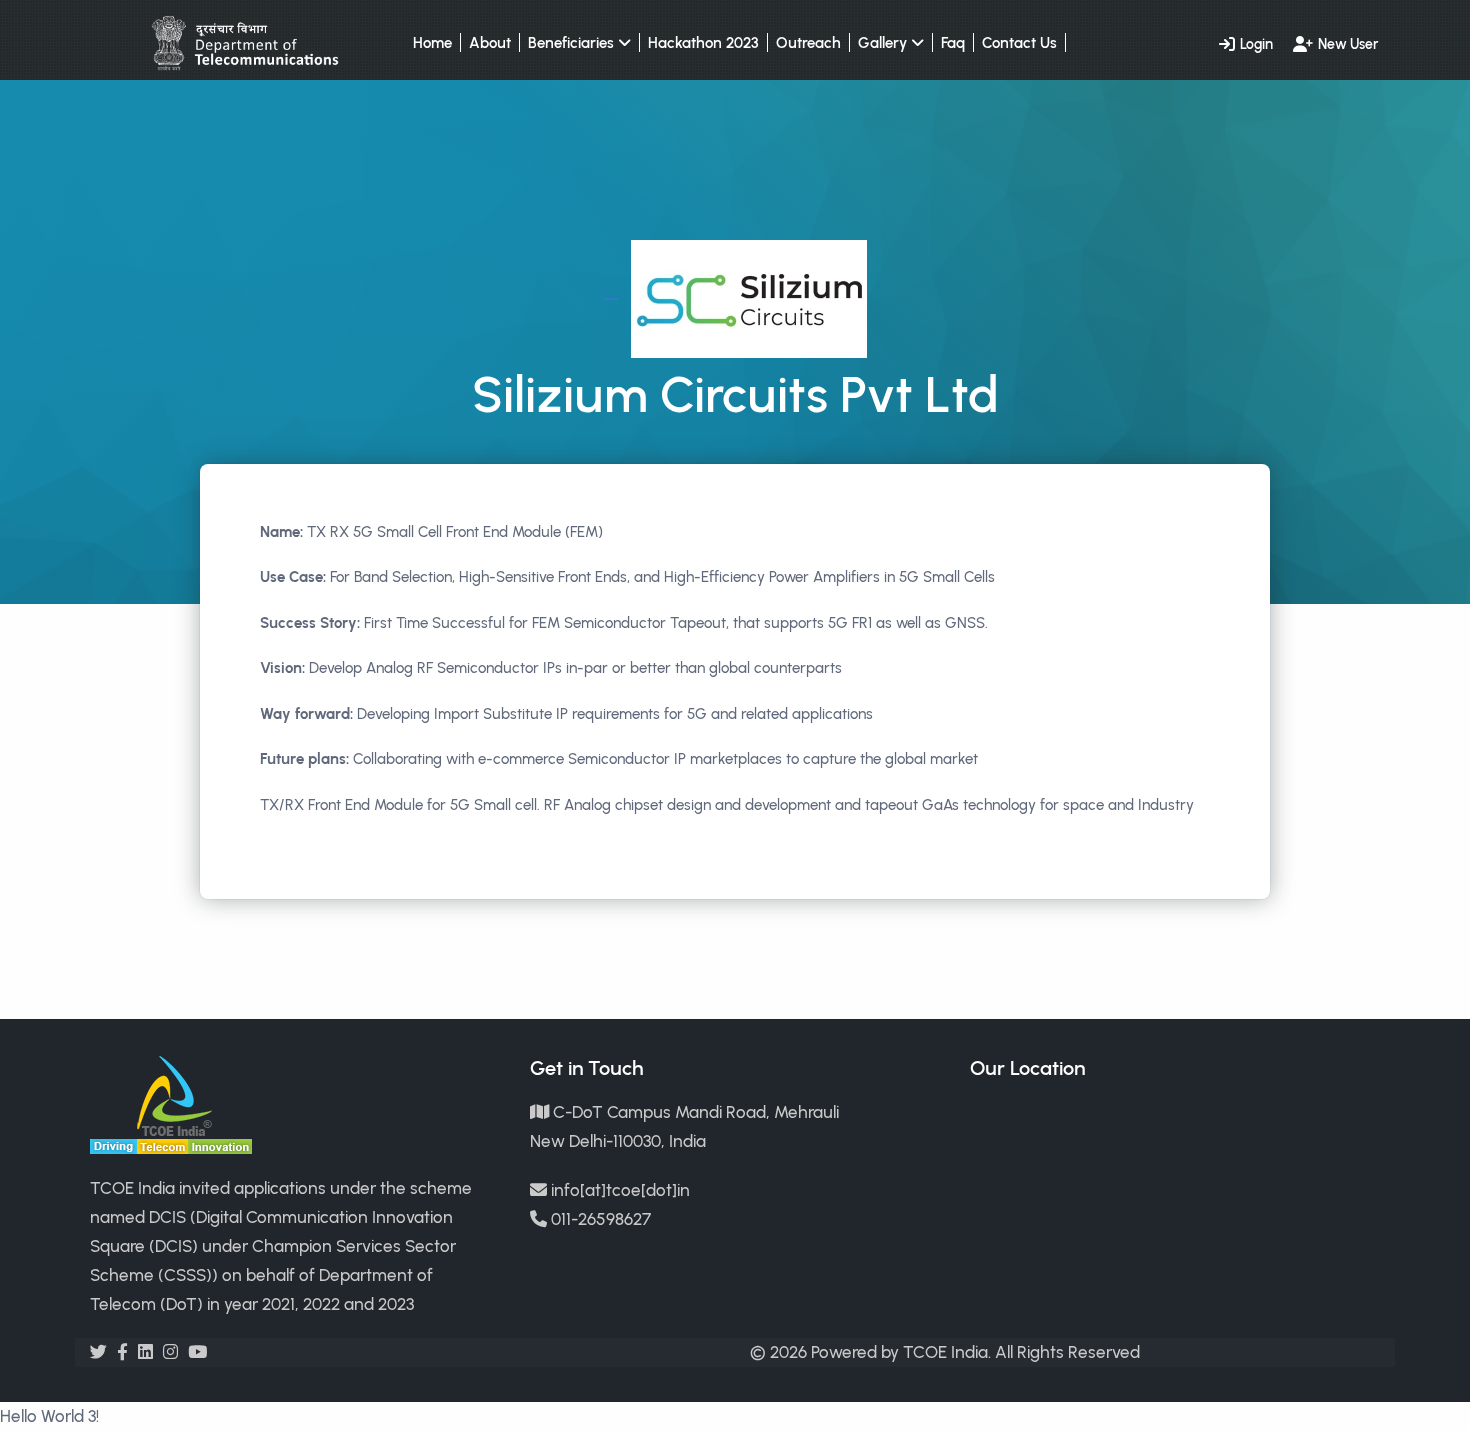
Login (1256, 44)
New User (1348, 44)
